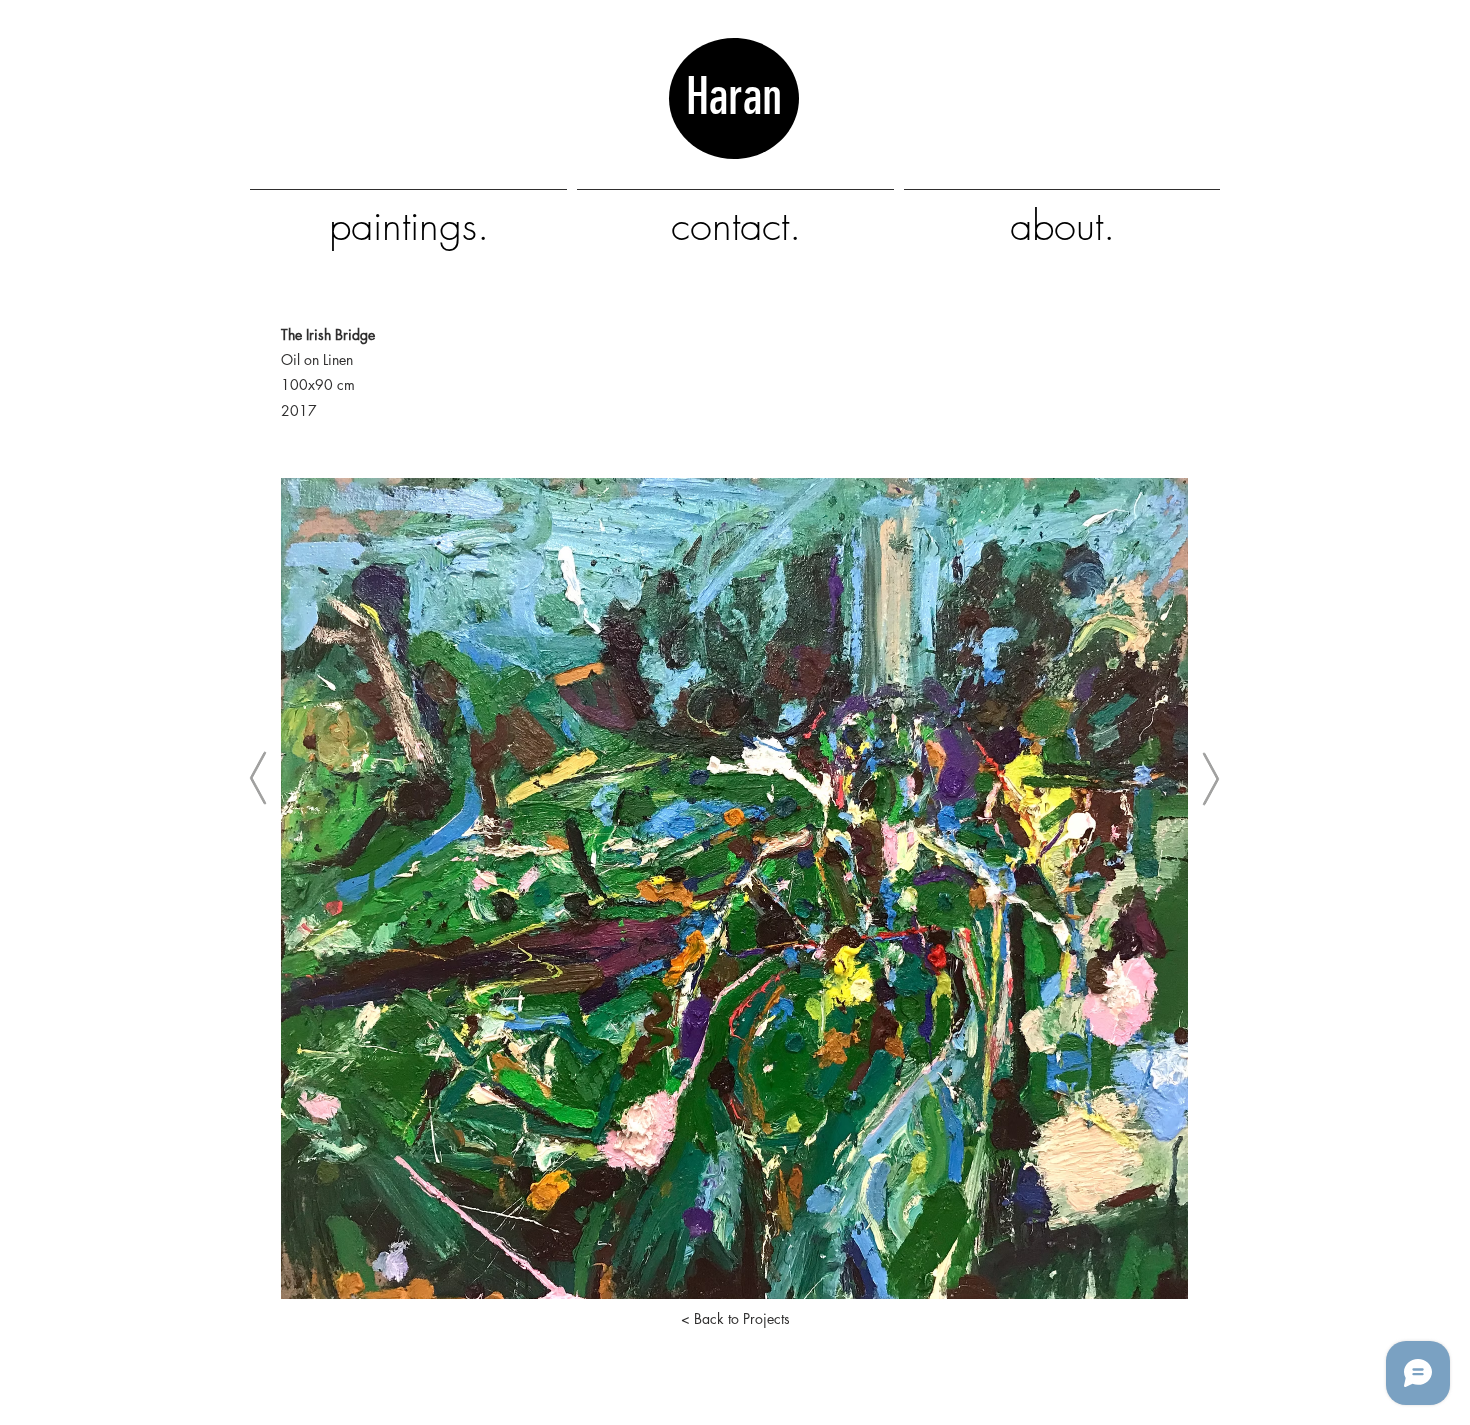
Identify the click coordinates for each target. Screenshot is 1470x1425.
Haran (734, 127)
